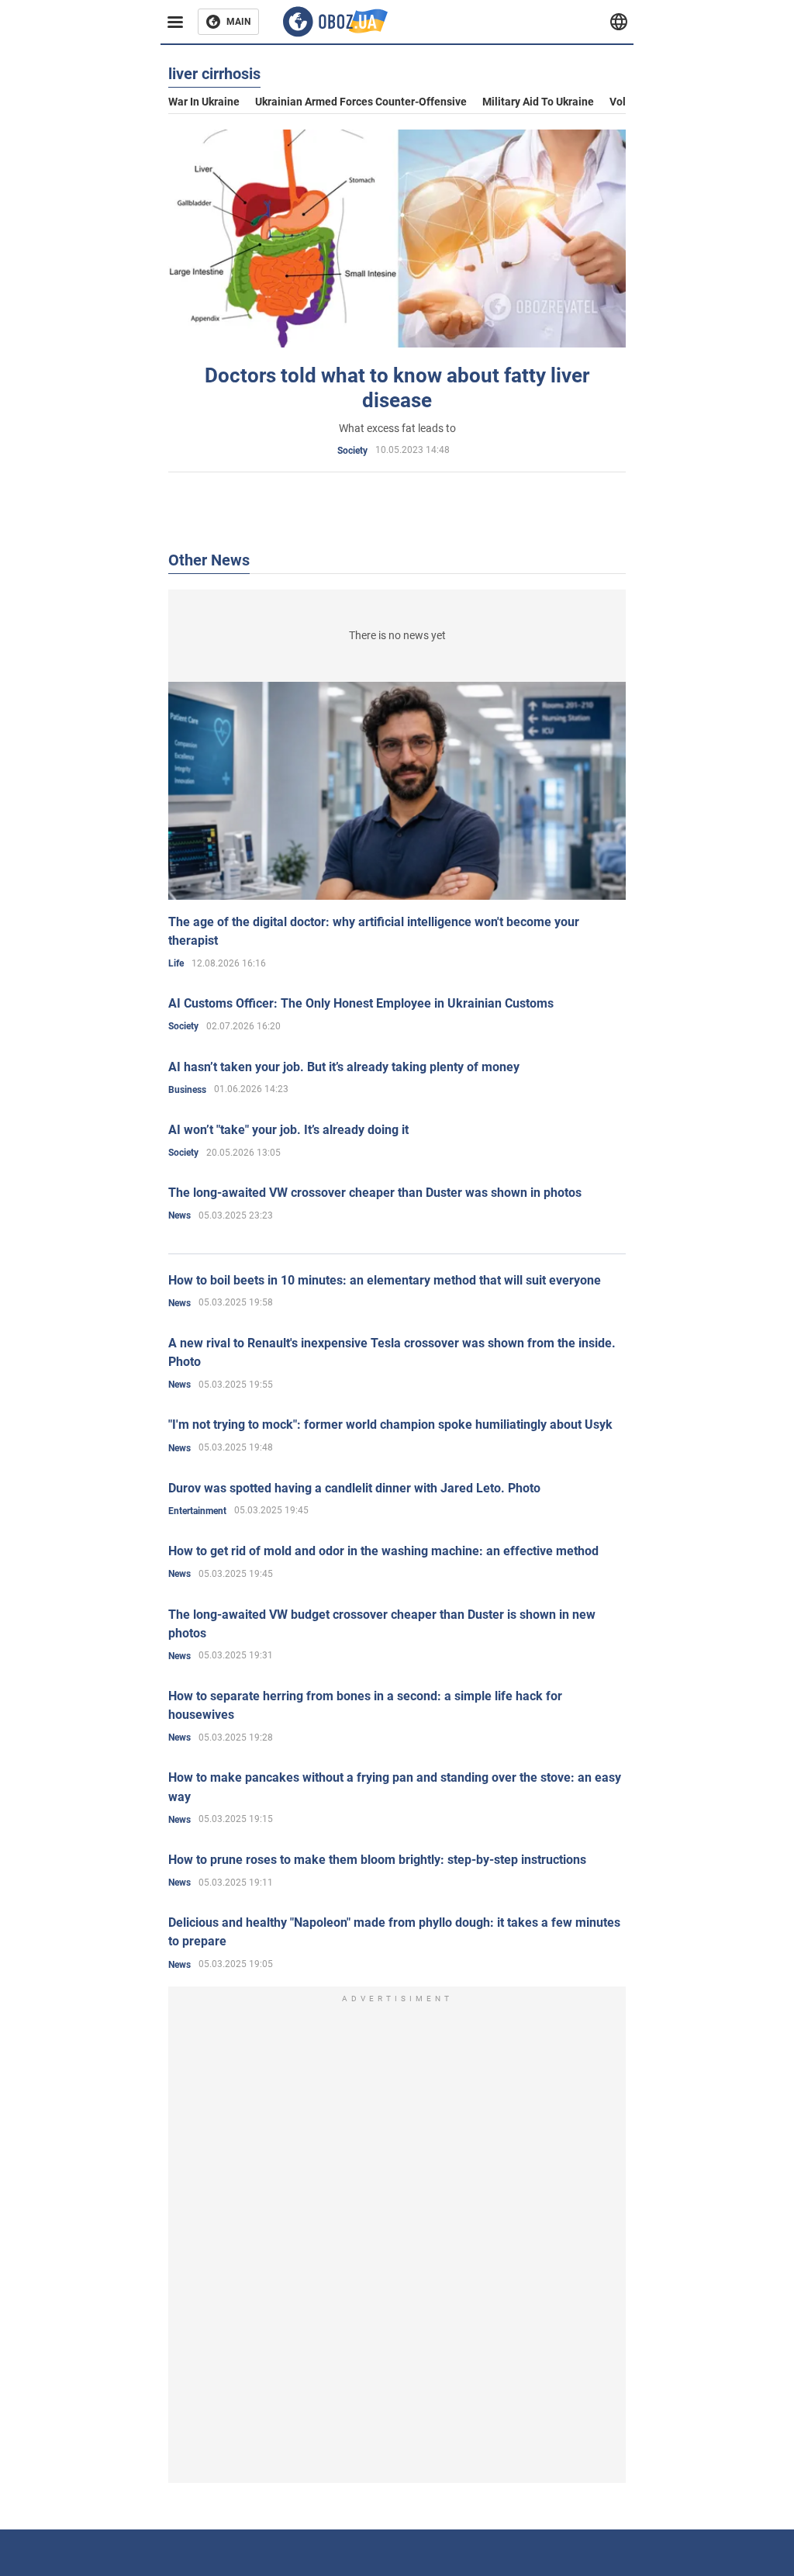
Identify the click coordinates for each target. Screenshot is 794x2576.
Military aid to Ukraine (538, 102)
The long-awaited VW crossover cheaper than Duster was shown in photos (375, 1193)
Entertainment (197, 1511)
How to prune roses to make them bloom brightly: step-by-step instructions (377, 1860)
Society (352, 451)
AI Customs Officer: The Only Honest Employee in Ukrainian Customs (361, 1003)
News (180, 1215)
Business (187, 1090)
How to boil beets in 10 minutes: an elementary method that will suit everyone (385, 1280)
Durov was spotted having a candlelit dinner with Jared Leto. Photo (354, 1488)
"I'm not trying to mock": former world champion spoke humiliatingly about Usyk (390, 1425)
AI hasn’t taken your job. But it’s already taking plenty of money (344, 1067)
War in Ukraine (204, 102)
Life (176, 963)
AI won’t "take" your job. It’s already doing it (288, 1130)
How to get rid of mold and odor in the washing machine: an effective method (383, 1551)
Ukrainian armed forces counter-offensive (361, 102)
